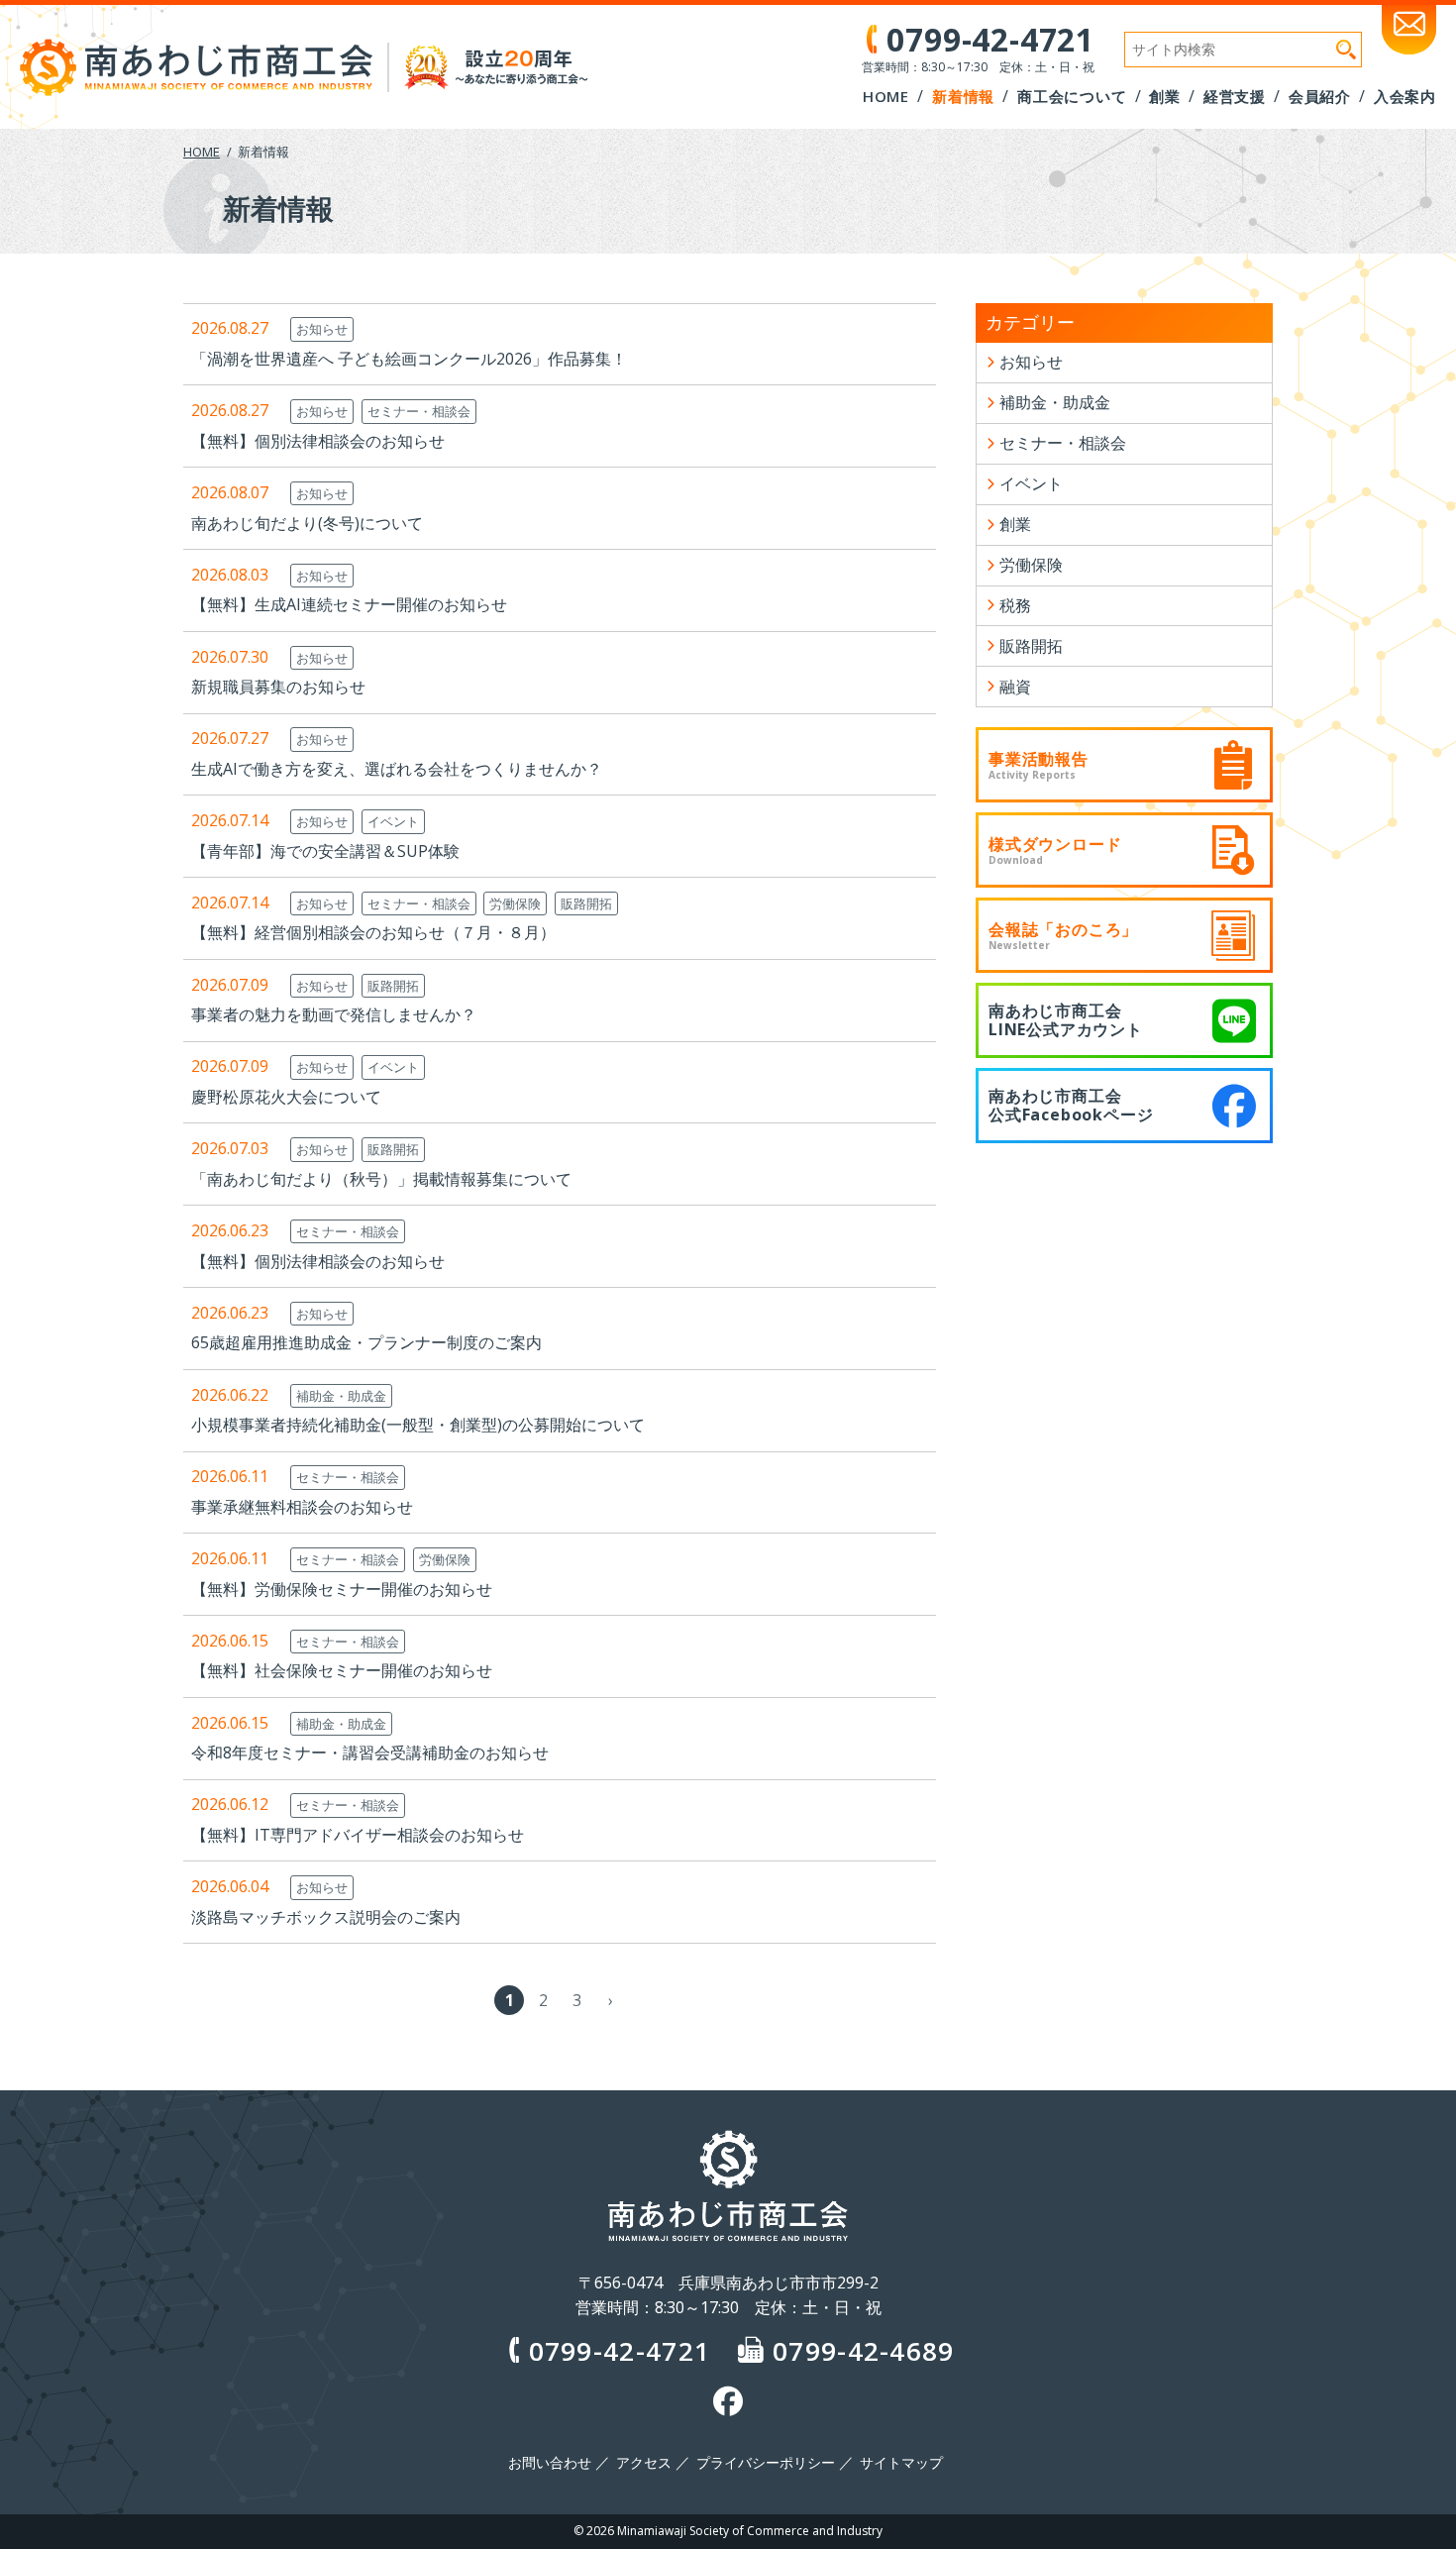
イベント (393, 821)
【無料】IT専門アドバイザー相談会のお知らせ (358, 1835)
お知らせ (322, 329)
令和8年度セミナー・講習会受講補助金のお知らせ (370, 1752)
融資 (1015, 687)
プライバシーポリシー (766, 2463)
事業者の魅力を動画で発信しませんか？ (334, 1014)
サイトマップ (901, 2463)
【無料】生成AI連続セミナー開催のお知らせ (349, 604)
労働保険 (515, 903)
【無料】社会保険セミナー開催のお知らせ (342, 1670)
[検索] (1346, 50)
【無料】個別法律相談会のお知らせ (318, 441)
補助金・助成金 (341, 1396)
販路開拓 (586, 903)
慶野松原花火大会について (286, 1097)
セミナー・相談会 (419, 411)
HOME (202, 152)
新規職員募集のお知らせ (278, 687)
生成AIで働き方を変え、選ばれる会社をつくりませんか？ (397, 769)
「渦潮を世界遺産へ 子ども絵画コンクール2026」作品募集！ (409, 359)
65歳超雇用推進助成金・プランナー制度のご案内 (366, 1342)
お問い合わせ (550, 2463)
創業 (1015, 524)
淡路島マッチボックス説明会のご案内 (326, 1917)
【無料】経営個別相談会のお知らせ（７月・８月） (373, 932)
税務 (1015, 605)
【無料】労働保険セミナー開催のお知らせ (342, 1589)
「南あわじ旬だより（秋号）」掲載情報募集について (381, 1179)
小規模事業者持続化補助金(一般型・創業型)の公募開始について (418, 1425)
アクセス (644, 2463)
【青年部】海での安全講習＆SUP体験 (325, 851)
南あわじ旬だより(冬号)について (307, 523)
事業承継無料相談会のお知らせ (302, 1507)
